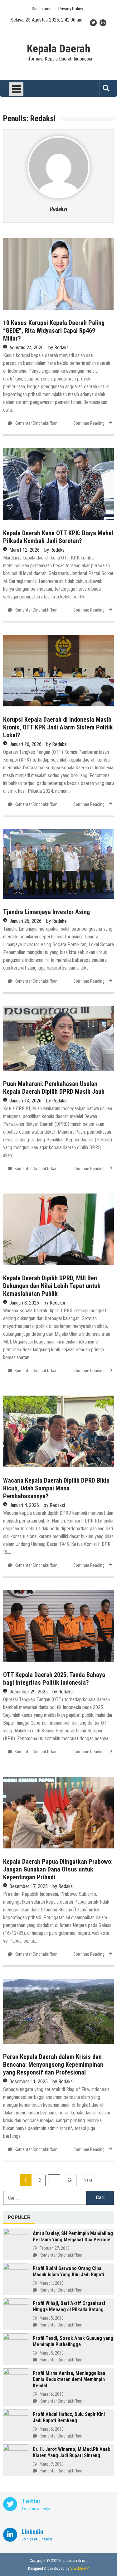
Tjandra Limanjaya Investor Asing (46, 912)
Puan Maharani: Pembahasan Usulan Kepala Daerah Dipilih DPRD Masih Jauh (54, 1088)
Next (88, 2180)
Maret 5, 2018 (52, 2318)
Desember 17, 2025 (29, 1886)
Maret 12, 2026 (24, 550)
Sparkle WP (80, 2568)
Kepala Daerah (59, 49)
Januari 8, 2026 (24, 1303)
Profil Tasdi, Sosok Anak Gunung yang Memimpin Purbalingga (73, 2341)
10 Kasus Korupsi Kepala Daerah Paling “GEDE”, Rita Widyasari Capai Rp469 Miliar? (54, 331)
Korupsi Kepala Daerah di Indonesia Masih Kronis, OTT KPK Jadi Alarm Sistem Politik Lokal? (58, 727)
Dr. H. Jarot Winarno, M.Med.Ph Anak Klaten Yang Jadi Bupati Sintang (71, 2452)
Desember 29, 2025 (29, 1692)
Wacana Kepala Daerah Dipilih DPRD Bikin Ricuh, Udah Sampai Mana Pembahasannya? (56, 1488)
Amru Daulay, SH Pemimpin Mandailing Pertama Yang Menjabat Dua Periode (73, 2237)
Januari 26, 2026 (25, 744)
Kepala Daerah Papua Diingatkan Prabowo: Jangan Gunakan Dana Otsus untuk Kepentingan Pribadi (58, 1869)
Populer (19, 2217)
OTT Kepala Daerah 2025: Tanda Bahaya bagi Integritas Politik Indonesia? (54, 1679)
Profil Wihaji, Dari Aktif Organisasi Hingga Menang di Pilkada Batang (69, 2306)
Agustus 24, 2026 (27, 348)
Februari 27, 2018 (55, 2248)
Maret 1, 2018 (52, 2283)
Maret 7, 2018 (52, 2464)
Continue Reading (89, 423)
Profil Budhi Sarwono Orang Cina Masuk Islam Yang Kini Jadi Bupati (68, 2271)
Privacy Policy (71, 9)
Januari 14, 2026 (25, 1101)
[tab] (19, 2218)
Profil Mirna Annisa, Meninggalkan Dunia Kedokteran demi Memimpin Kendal (69, 2379)
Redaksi (58, 209)
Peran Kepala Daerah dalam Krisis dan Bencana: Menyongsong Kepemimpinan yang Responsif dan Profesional (53, 2065)
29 (70, 2180)
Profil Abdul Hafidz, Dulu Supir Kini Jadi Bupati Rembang (69, 2417)
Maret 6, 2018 (52, 2394)
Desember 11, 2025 (29, 2082)
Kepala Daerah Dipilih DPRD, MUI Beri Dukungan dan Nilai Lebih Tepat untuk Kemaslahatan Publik (52, 1286)
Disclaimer (41, 9)
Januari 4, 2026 (24, 1505)
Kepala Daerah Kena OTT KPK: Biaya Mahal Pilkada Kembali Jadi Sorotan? (58, 537)
